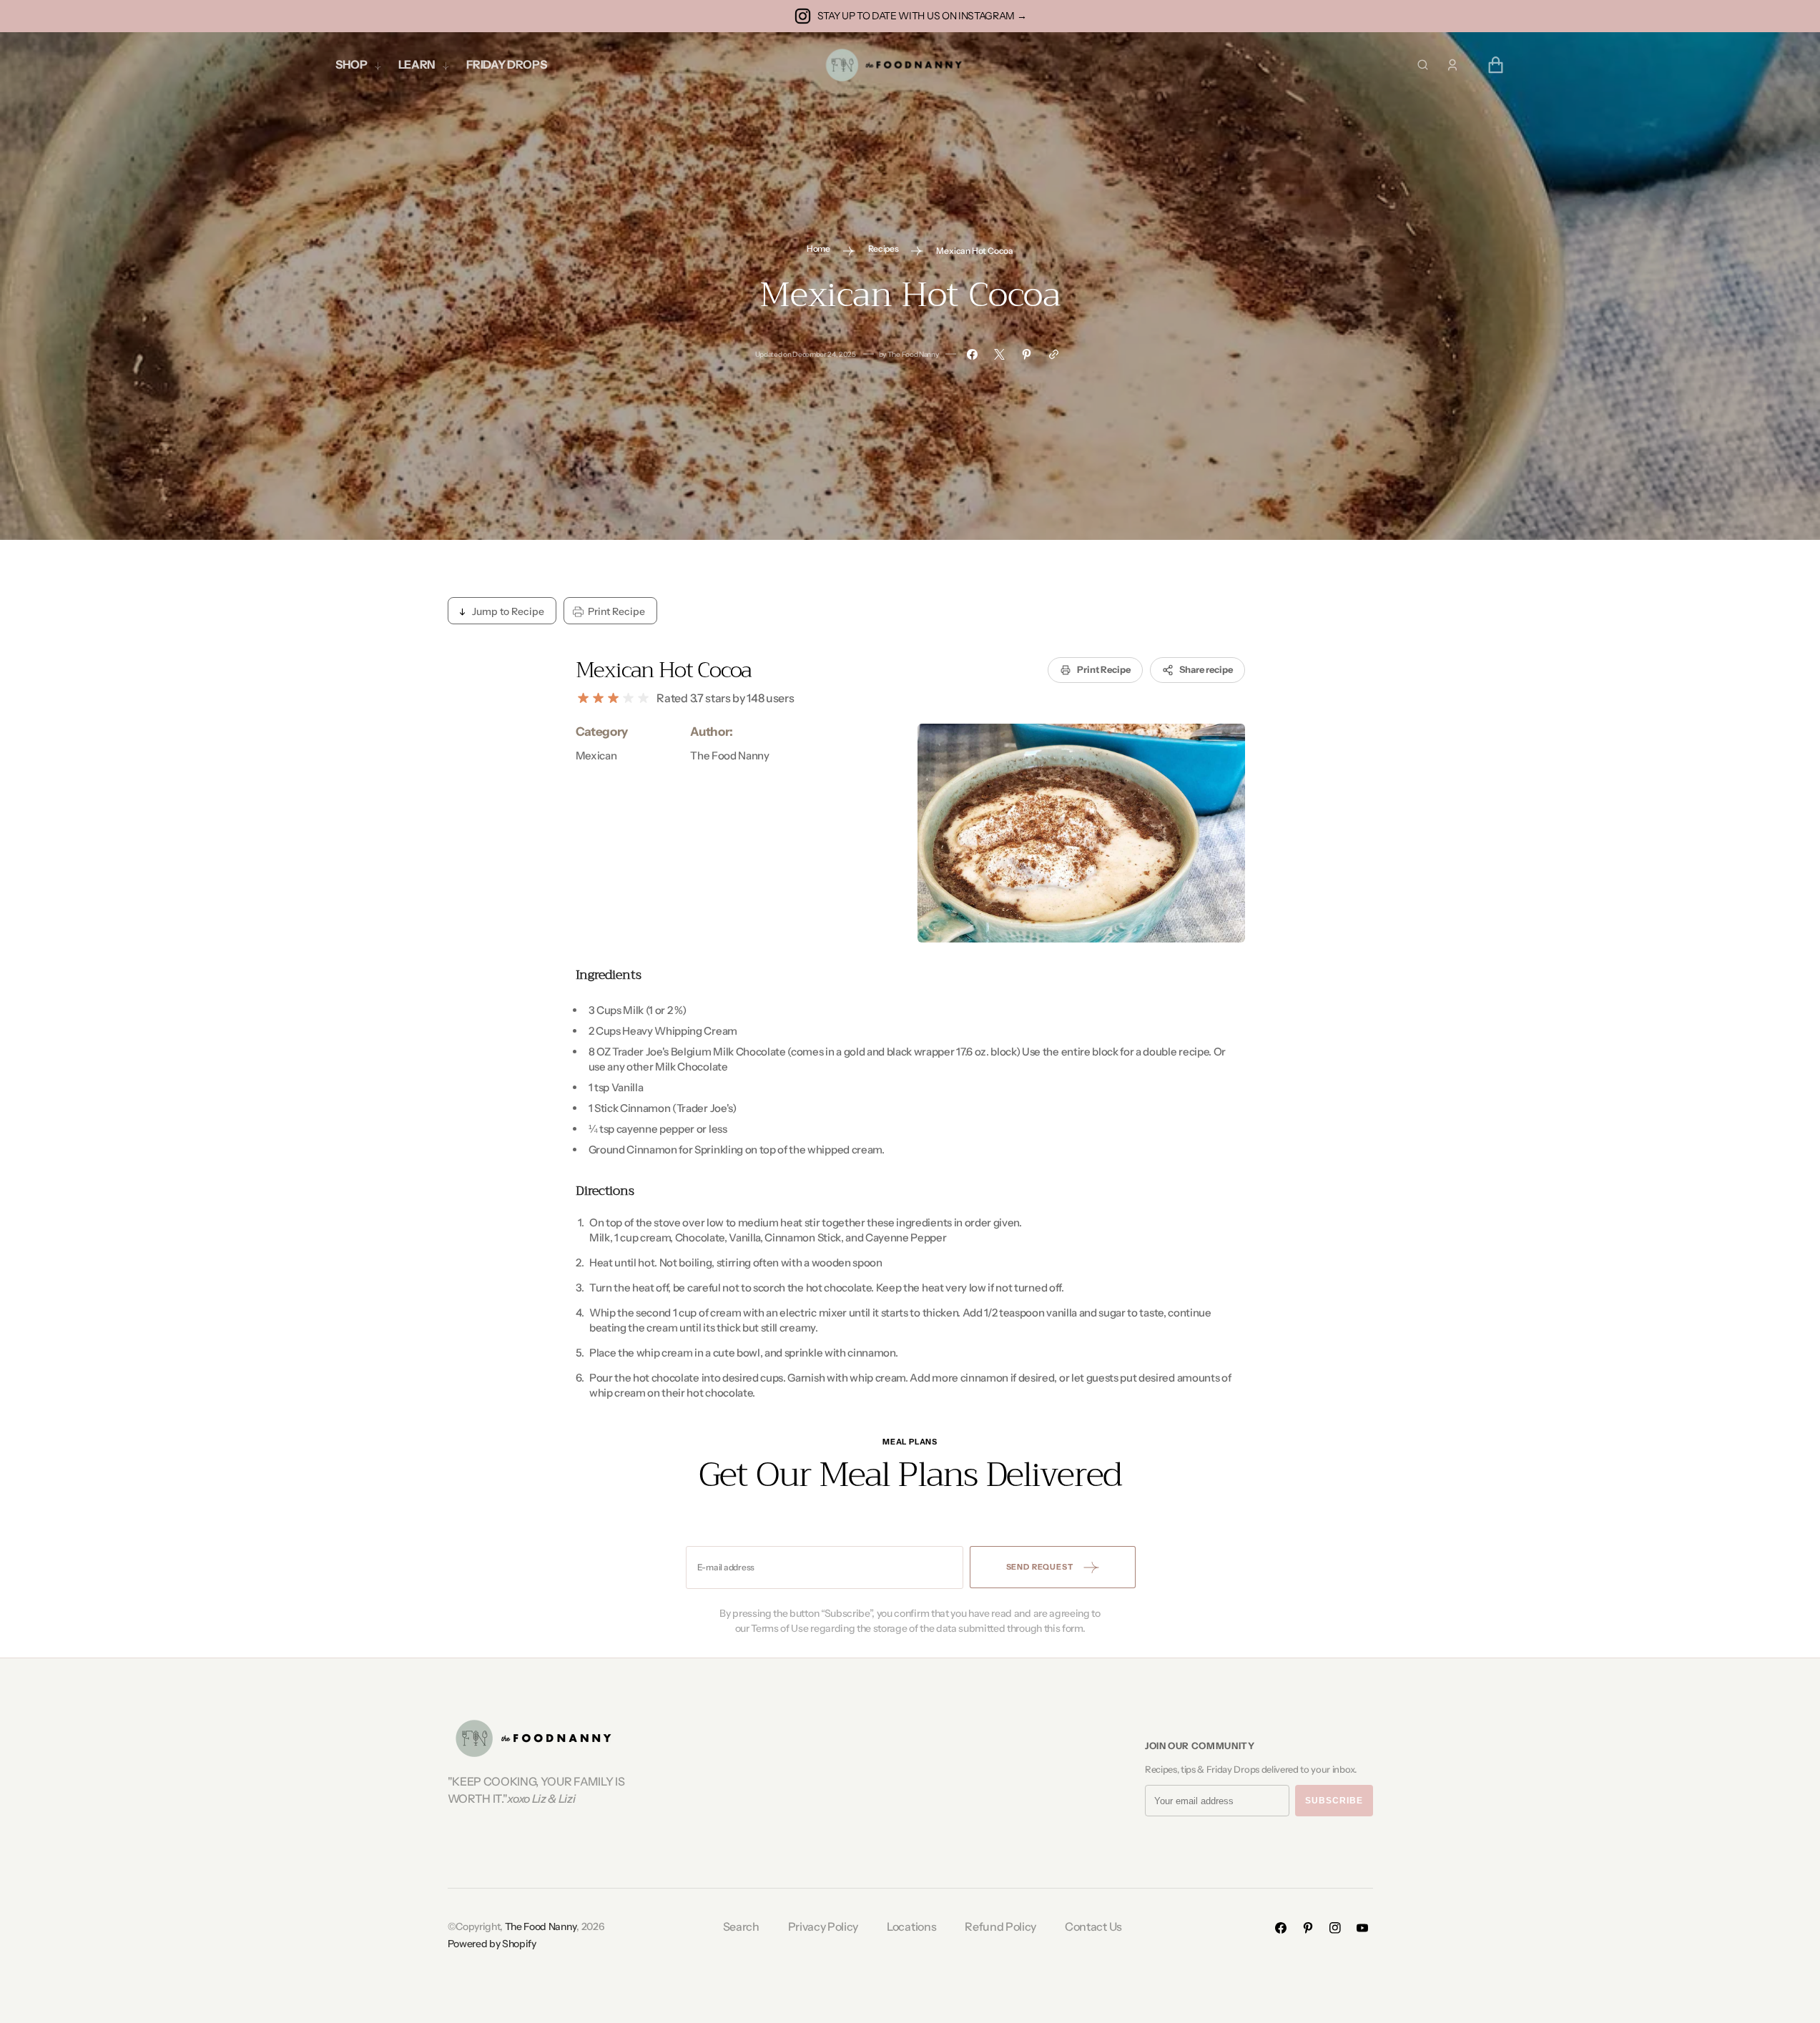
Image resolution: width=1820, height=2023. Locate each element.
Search (741, 1926)
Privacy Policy (823, 1926)
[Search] (1423, 65)
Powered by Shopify (492, 1944)
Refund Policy (1000, 1926)
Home (818, 248)
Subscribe (1334, 1801)
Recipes (884, 248)
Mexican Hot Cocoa (664, 670)
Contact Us (1093, 1926)
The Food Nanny (541, 1926)
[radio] (583, 698)
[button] (1452, 65)
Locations (911, 1926)
